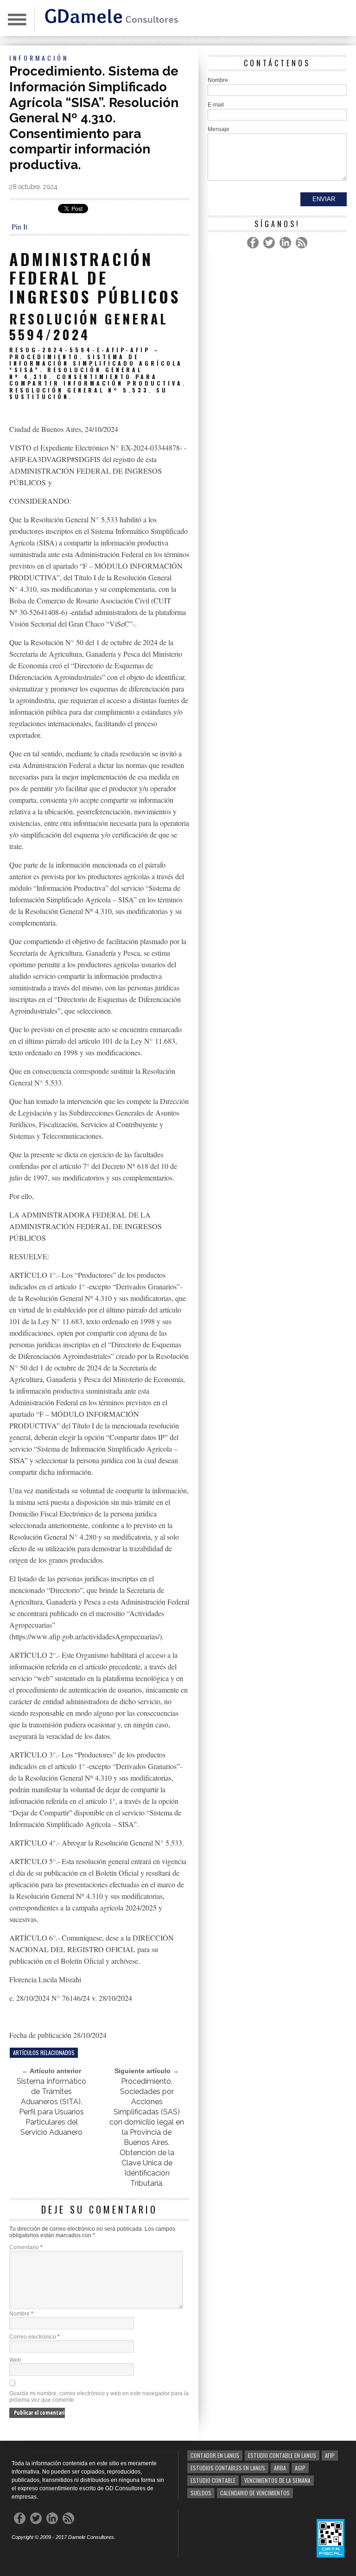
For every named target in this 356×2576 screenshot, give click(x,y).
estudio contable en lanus (282, 2455)
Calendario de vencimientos (255, 2493)
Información (39, 58)
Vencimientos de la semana (277, 2480)
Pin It (19, 226)
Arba (280, 2468)
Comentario (26, 2247)
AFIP (330, 2455)
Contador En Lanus (215, 2455)
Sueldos (201, 2493)
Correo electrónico (35, 2337)
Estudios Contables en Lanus (228, 2468)
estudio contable (213, 2480)
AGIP (300, 2468)
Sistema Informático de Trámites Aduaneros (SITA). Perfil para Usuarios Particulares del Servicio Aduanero (51, 2107)
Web (15, 2360)
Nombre (21, 2314)
